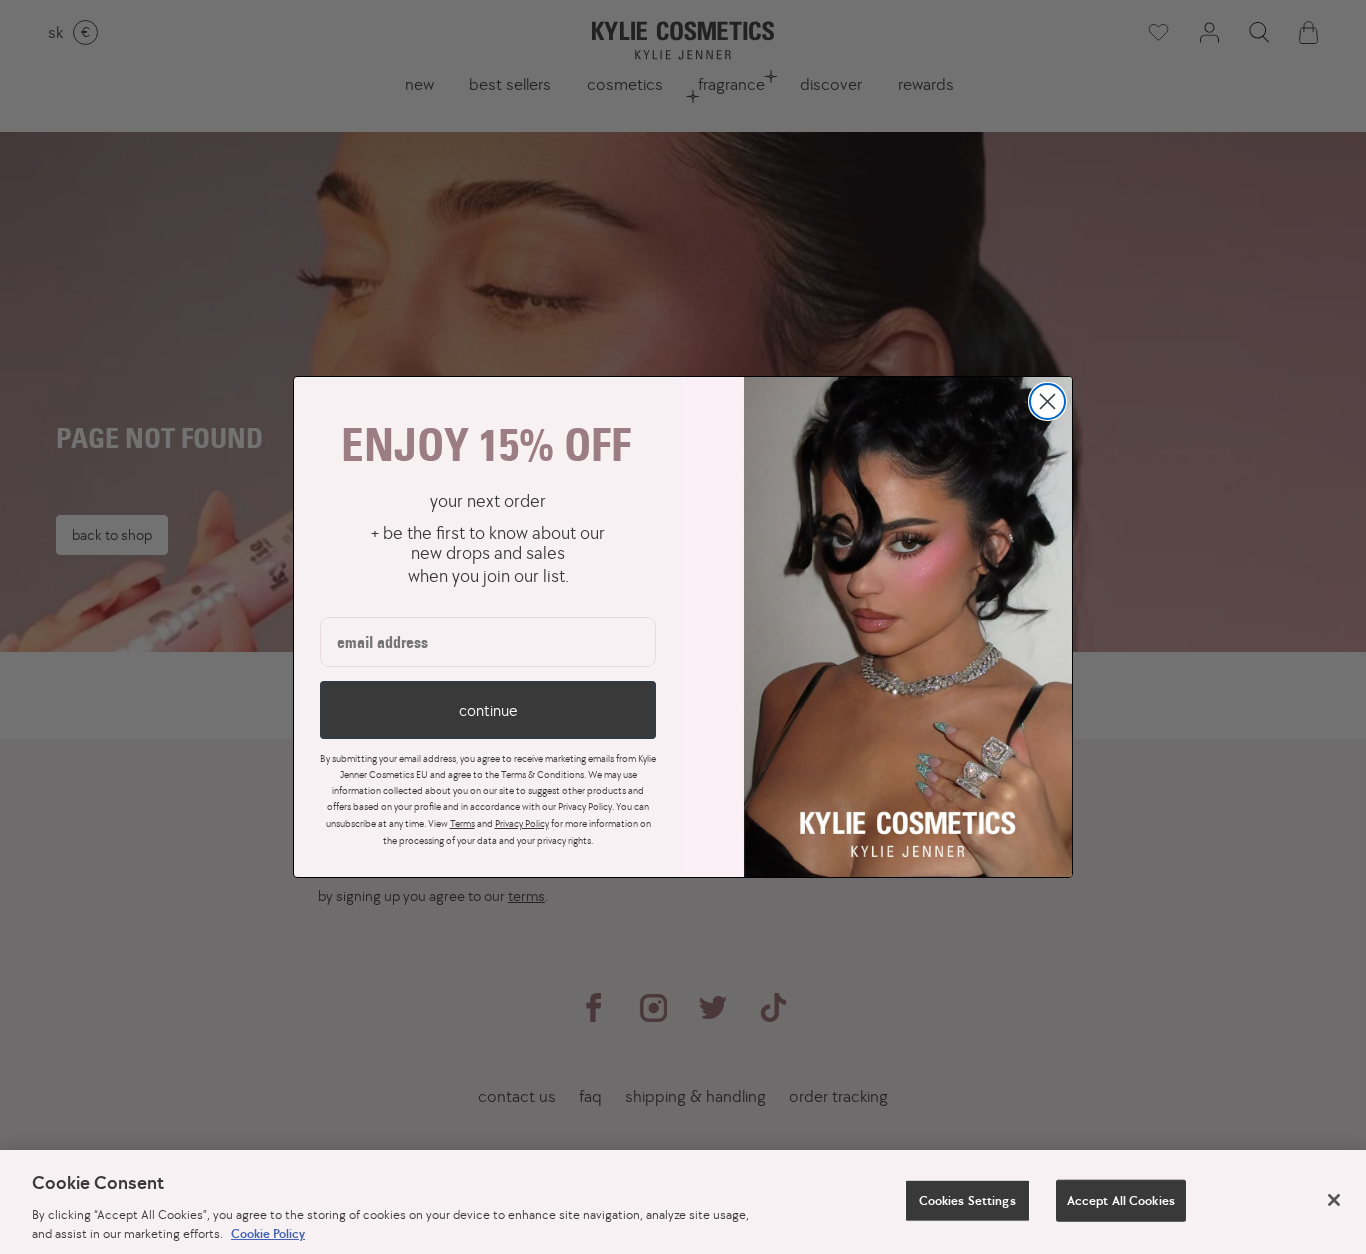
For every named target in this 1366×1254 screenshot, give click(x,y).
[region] (683, 1202)
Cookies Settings (967, 1200)
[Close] (1334, 1200)
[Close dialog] (1047, 401)
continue (488, 710)
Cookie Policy (268, 1233)
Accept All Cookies (1121, 1200)
